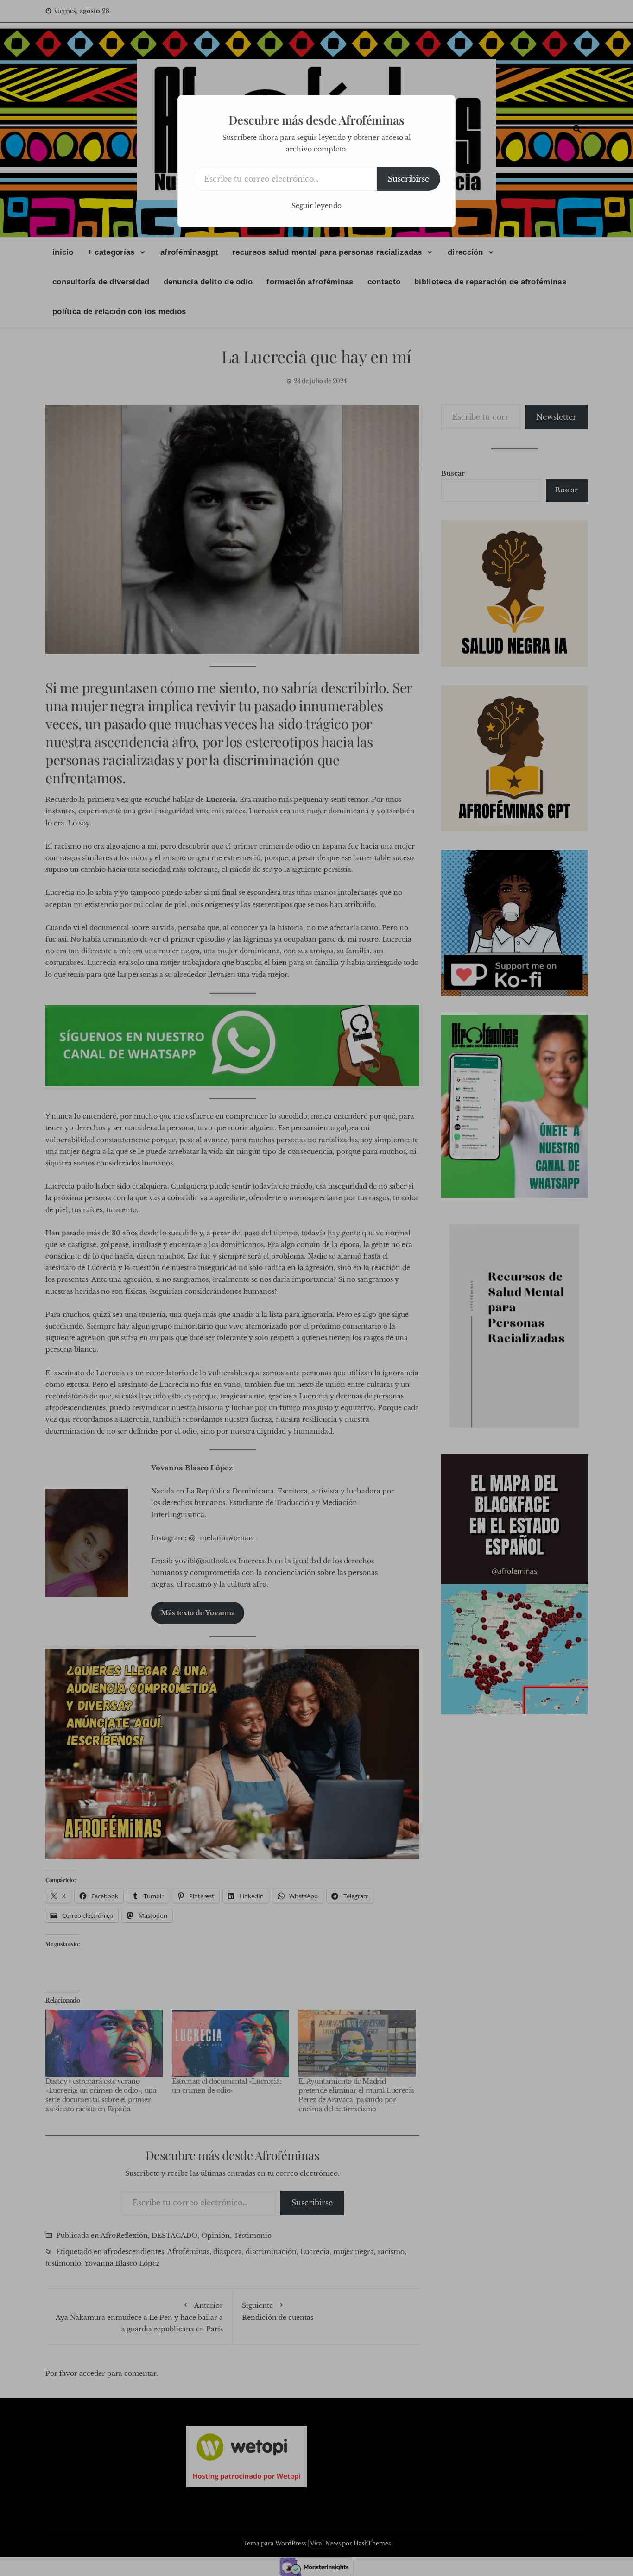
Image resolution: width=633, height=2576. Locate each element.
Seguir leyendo (316, 206)
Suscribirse (408, 179)
